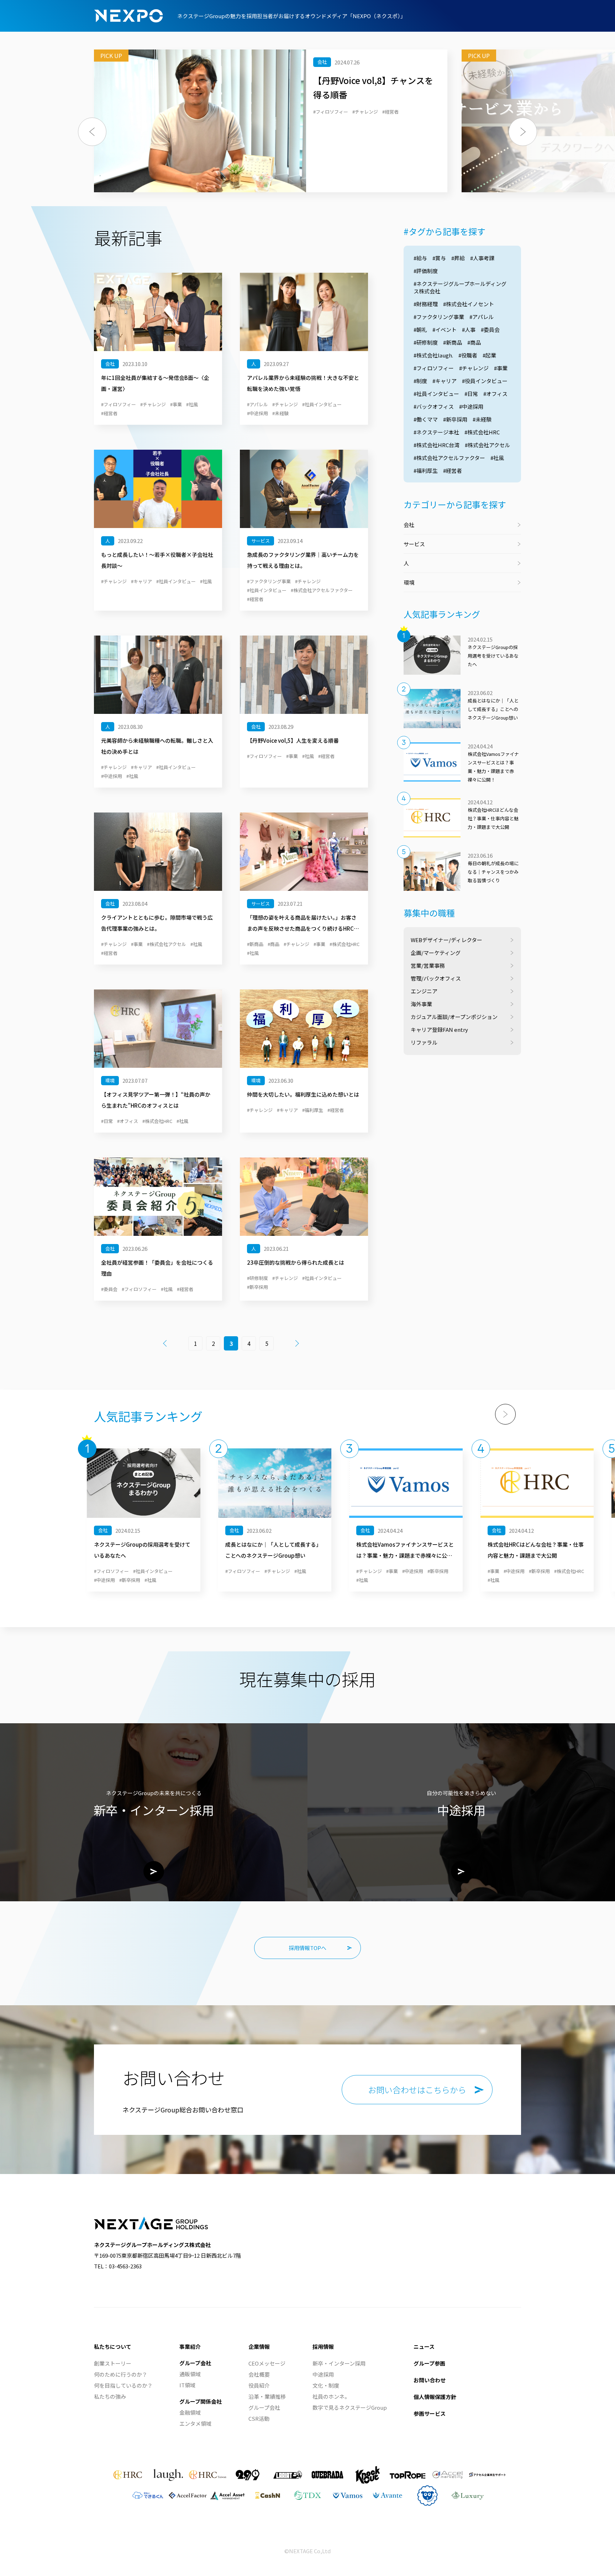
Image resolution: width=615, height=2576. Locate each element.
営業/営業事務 (428, 965)
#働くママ (426, 419)
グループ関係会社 (201, 2401)
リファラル (424, 1042)
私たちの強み (110, 2396)
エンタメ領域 (195, 2423)
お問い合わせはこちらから (417, 2090)
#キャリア (445, 381)
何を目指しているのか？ (123, 2385)
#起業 (489, 355)
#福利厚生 (426, 471)
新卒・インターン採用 (339, 2363)
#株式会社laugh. (433, 355)
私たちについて (113, 2347)
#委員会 (490, 330)
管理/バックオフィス (436, 978)
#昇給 (458, 258)
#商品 (474, 342)
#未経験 (482, 419)
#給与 (420, 258)
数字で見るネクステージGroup (350, 2407)
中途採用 (323, 2374)
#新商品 (453, 342)
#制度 (420, 381)
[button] (92, 132)
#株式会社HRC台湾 (437, 445)
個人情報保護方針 (435, 2397)
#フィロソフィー (434, 368)
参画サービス (430, 2413)
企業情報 (259, 2347)
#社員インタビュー (436, 394)
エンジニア (424, 991)
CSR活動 (259, 2418)
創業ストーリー (113, 2363)
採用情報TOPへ (307, 1948)
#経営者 (453, 471)
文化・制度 (326, 2385)
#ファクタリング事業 (439, 317)
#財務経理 (426, 304)
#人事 (469, 330)
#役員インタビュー (485, 381)
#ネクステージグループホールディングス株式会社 (460, 287)
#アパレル (482, 317)
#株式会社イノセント (469, 304)
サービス (414, 544)
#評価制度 (426, 271)
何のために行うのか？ (121, 2374)
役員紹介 (259, 2385)
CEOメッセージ (267, 2363)
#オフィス (495, 394)
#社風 (497, 458)
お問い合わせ (430, 2380)
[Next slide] (505, 1414)
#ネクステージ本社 (436, 432)
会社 (409, 525)
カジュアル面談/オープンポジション (454, 1017)
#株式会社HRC (482, 432)
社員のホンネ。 (331, 2396)
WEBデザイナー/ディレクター (446, 940)
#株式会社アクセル (487, 445)
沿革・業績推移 (267, 2396)
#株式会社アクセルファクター (449, 458)
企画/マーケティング (436, 953)
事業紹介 (190, 2347)
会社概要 (259, 2374)
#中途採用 (471, 406)
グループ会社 (195, 2363)
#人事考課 (482, 258)
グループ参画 (429, 2363)
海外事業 (421, 1004)
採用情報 (323, 2347)
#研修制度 (426, 342)
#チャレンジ (474, 368)
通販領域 (190, 2374)
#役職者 (468, 355)
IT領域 (187, 2385)
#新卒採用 (455, 419)
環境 (409, 582)
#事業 (501, 368)
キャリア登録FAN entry (439, 1030)
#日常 (471, 394)
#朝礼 (420, 330)
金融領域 (190, 2412)
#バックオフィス (434, 406)
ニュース (424, 2347)
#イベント (445, 330)
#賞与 (439, 258)
